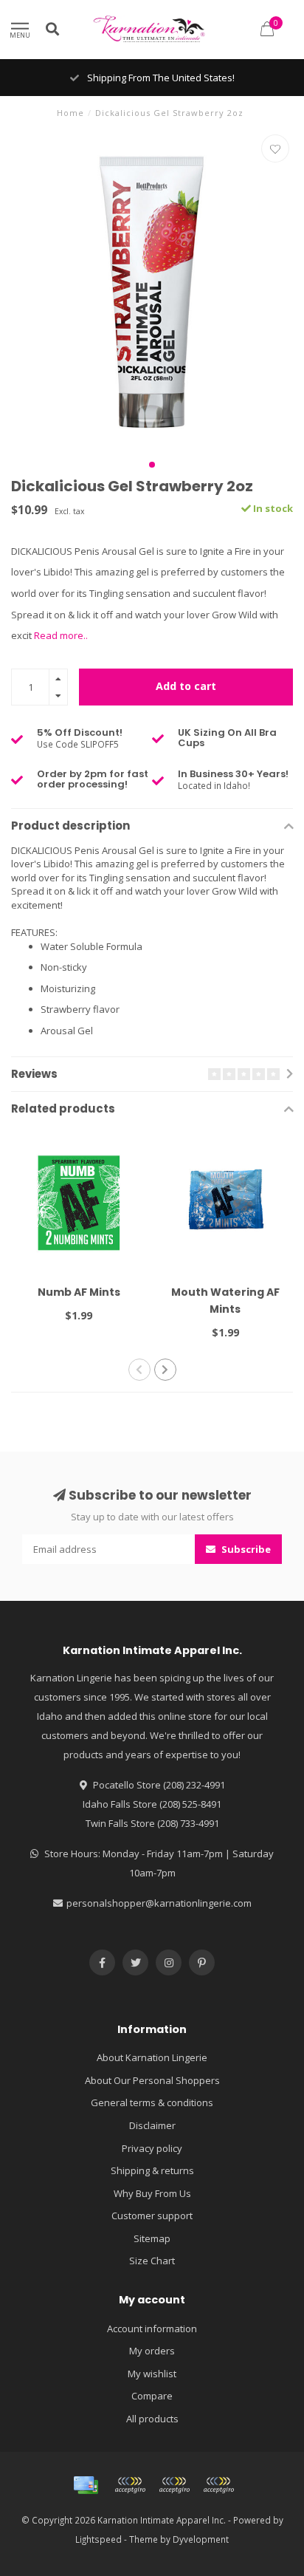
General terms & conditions (152, 2102)
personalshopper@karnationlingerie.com (159, 1903)
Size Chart (152, 2261)
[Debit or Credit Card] (130, 2485)
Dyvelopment (201, 2539)
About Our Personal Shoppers (152, 2080)
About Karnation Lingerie (152, 2057)
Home (70, 113)
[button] (152, 465)
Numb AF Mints (79, 1292)
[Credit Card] (86, 2485)
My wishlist (152, 2374)
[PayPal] (174, 2485)
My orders (152, 2351)
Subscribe (245, 1549)
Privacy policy (152, 2148)
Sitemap (152, 2238)
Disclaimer (152, 2125)
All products (152, 2419)
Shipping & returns (152, 2170)
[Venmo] (218, 2485)
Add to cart (186, 686)
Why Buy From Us (152, 2193)
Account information (152, 2329)
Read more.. (61, 635)
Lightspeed (99, 2539)
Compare (152, 2396)
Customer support (152, 2215)
